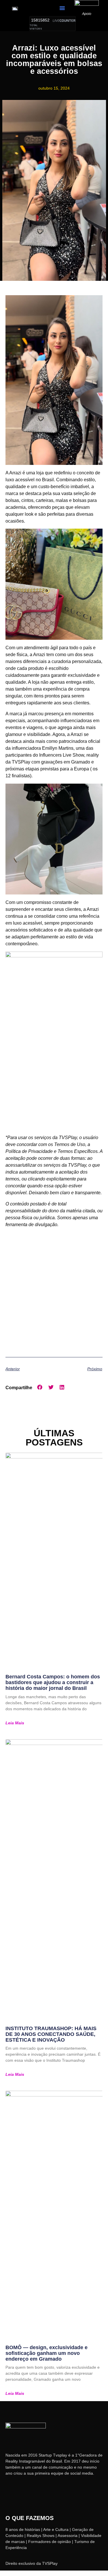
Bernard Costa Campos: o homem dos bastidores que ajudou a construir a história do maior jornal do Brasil (53, 1682)
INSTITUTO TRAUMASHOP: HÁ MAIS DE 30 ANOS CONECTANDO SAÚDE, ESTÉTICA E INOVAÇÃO (51, 2034)
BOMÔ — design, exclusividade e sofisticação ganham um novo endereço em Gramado (47, 2353)
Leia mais (15, 1723)
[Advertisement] (54, 1293)
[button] (62, 8)
